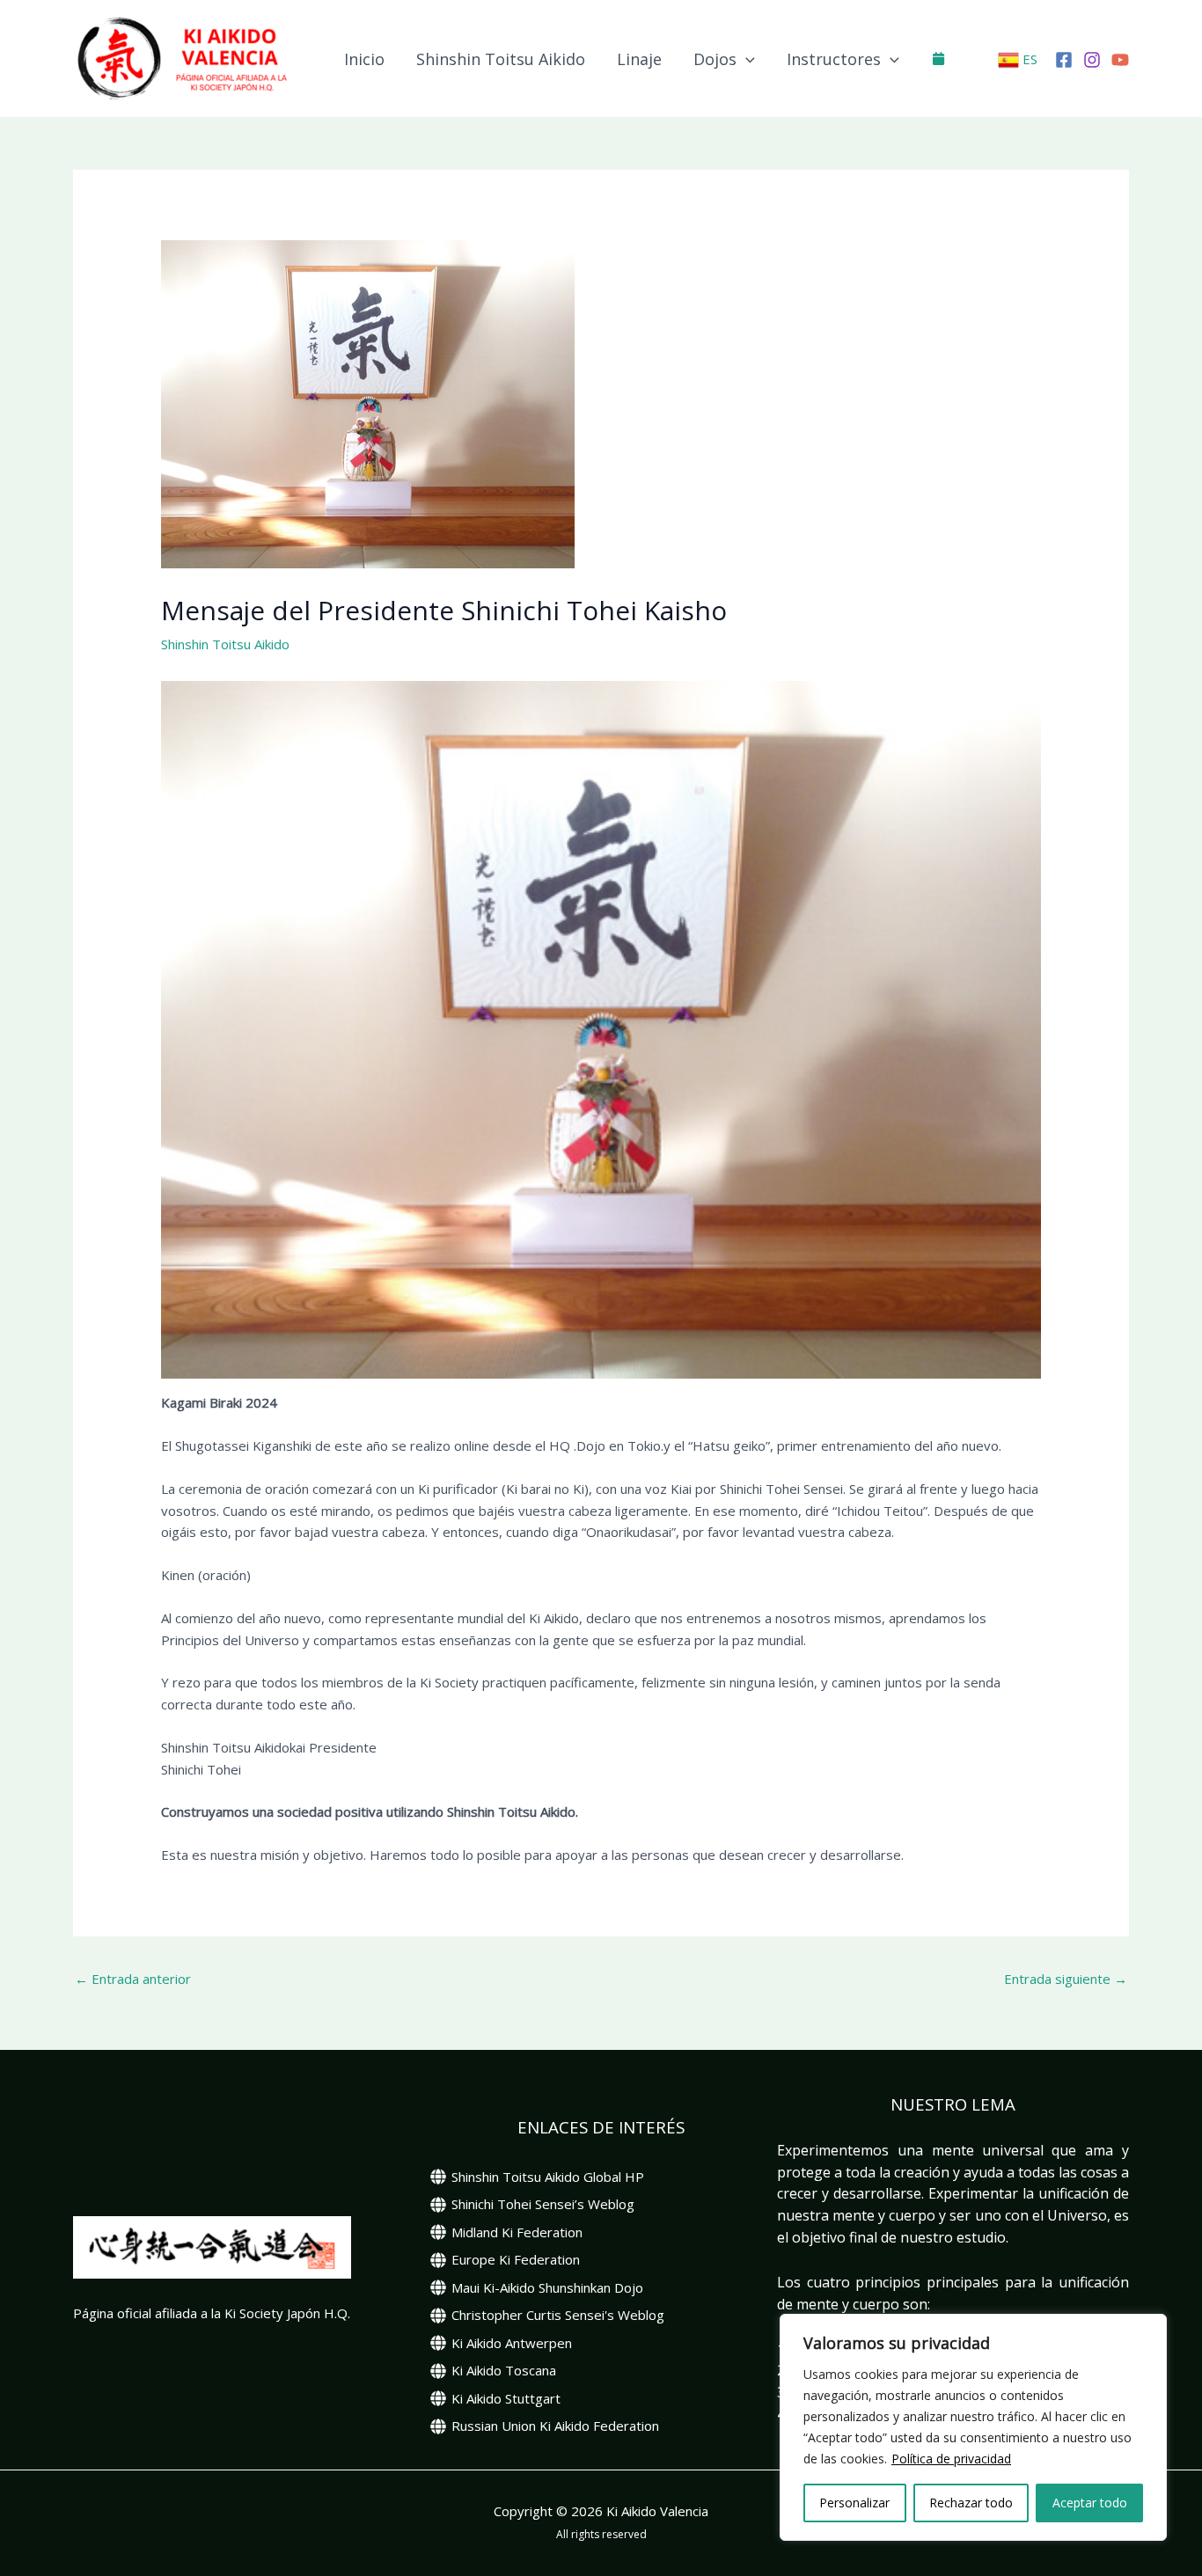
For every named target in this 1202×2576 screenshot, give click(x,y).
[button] (746, 59)
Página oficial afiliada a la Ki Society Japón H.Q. (212, 2313)
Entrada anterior (133, 1979)
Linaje (639, 59)
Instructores (834, 59)
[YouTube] (1120, 60)
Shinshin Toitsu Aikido (501, 59)
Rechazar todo (971, 2503)
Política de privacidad (951, 2459)
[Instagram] (1092, 60)
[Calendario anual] (938, 58)
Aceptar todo (1090, 2503)
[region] (973, 2427)
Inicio (364, 59)
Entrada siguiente (1066, 1979)
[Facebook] (1064, 60)
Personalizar (854, 2503)
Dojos (715, 59)
